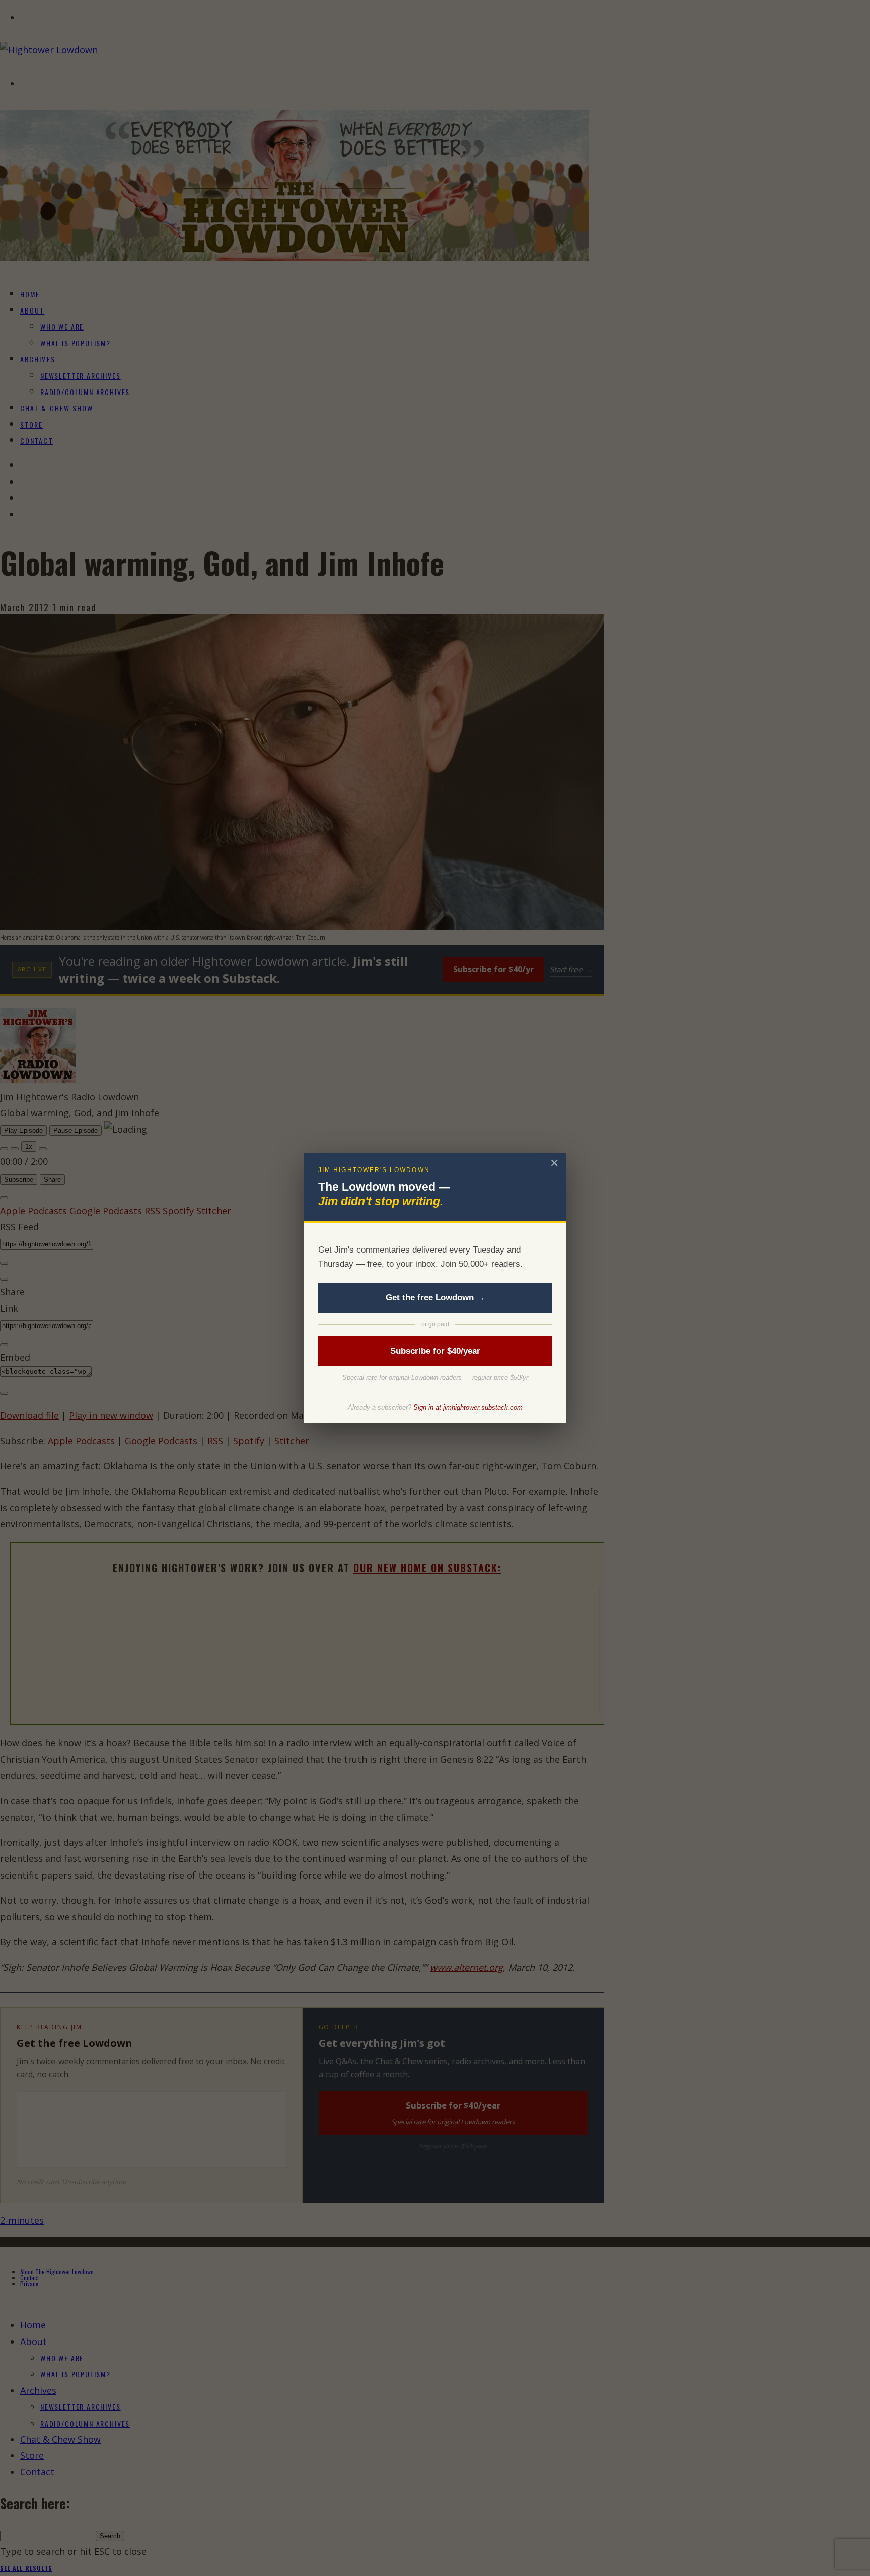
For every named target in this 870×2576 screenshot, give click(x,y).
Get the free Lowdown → (435, 1298)
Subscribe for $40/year (435, 1351)
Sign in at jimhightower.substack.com (468, 1407)
